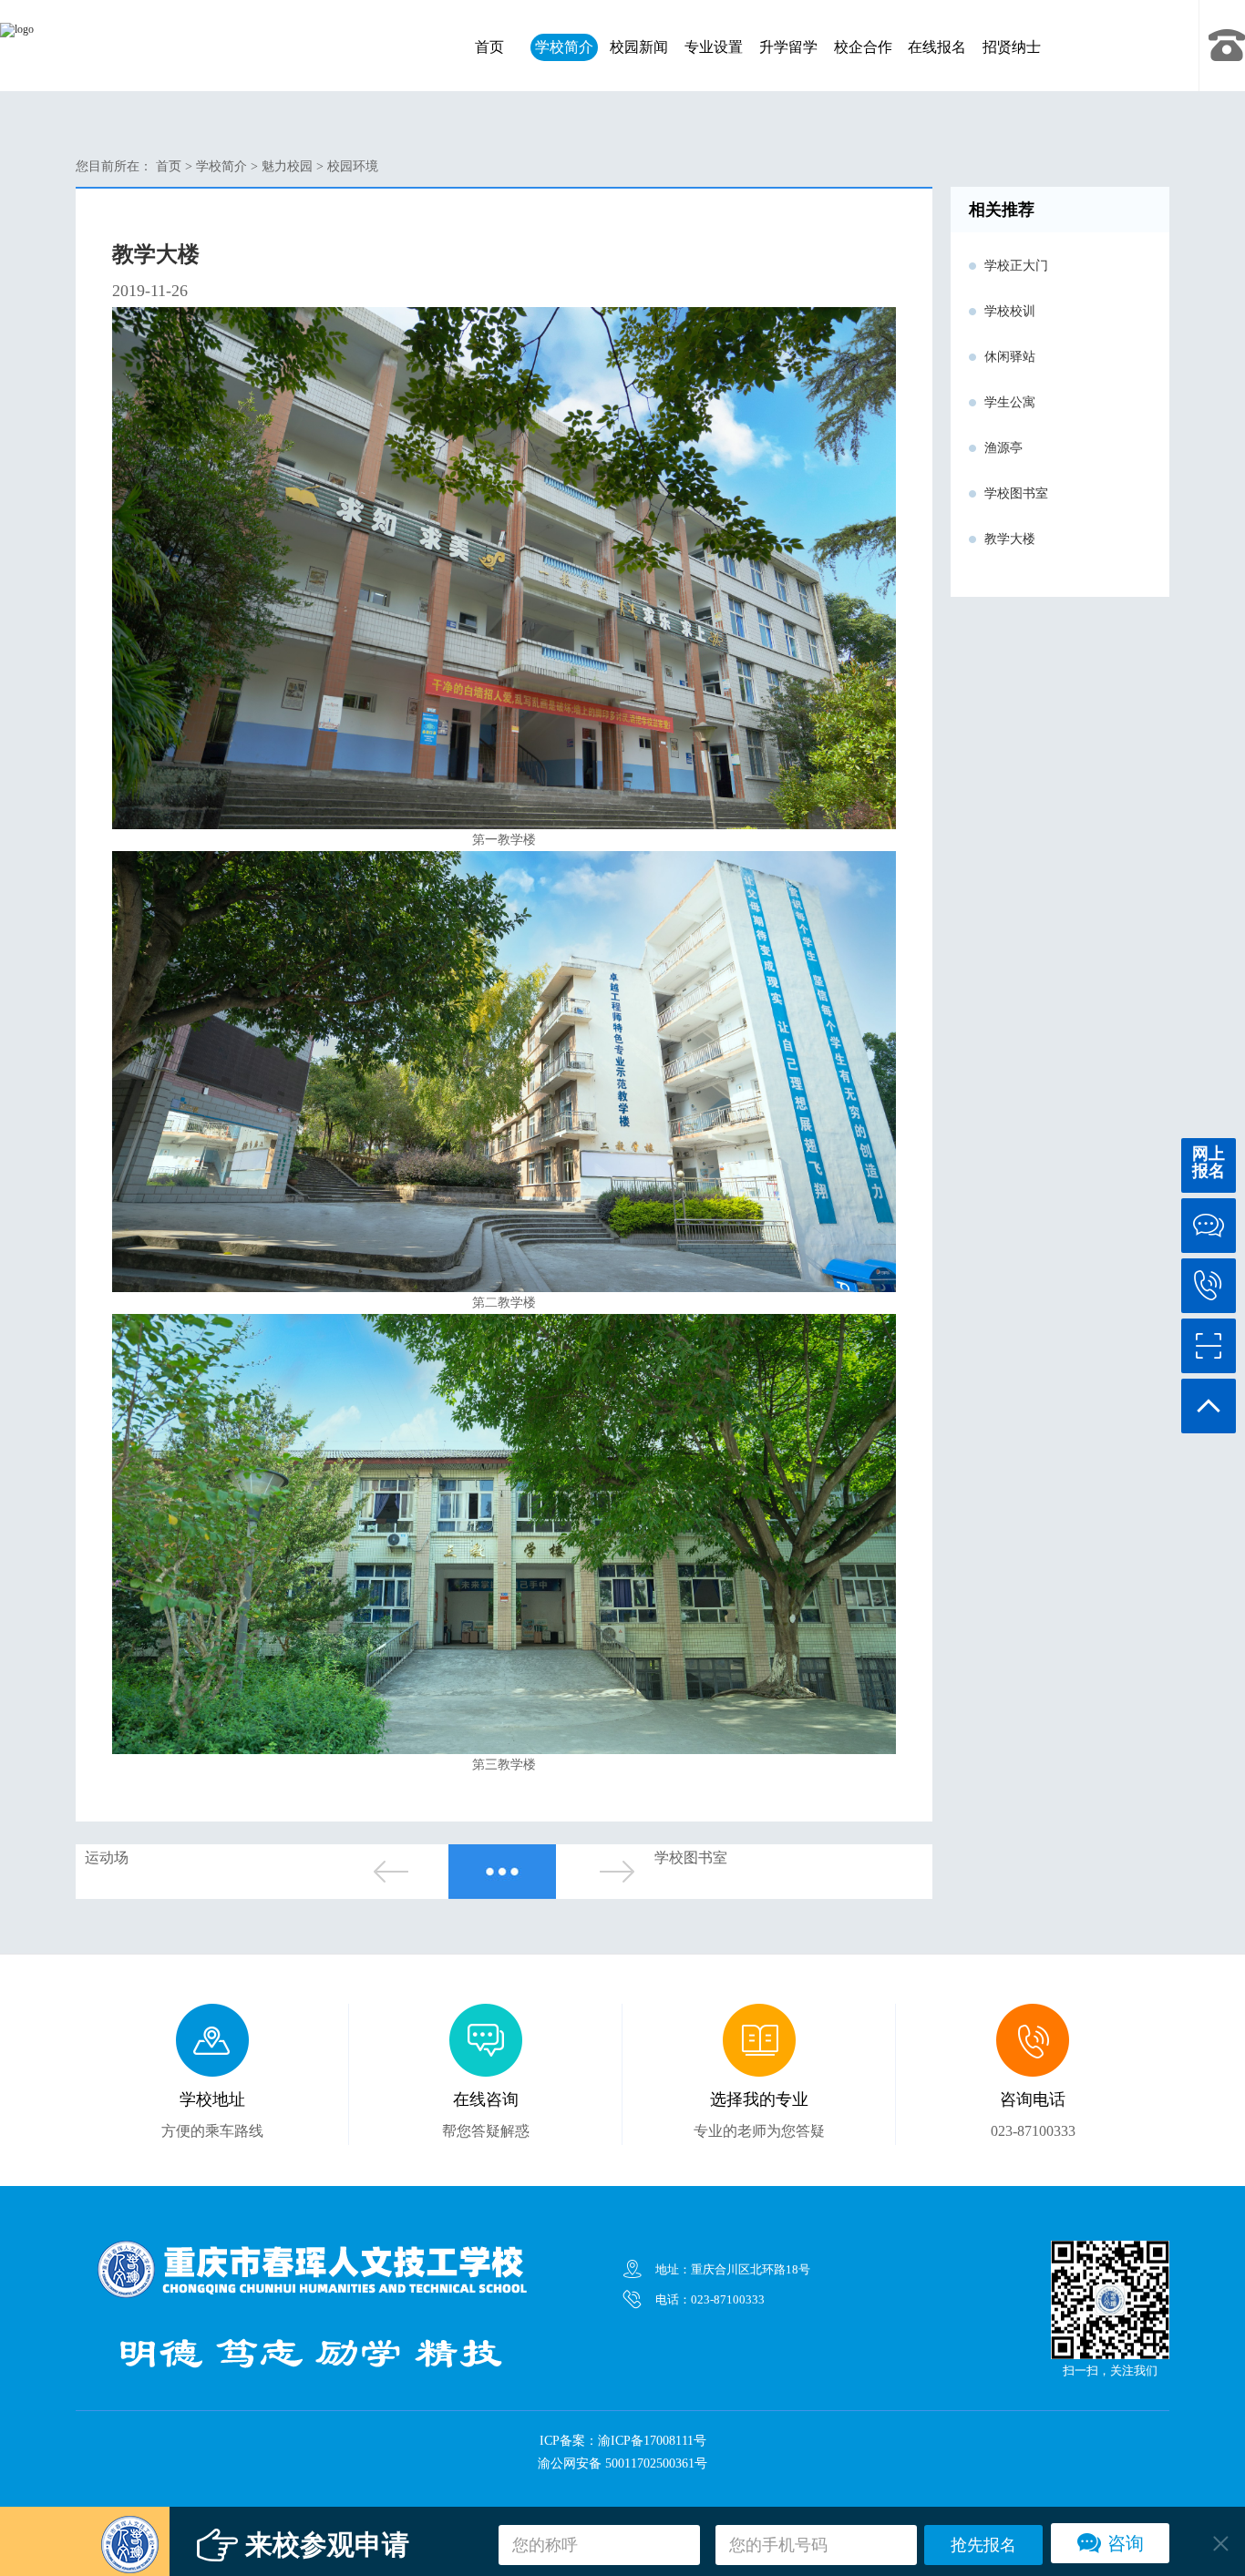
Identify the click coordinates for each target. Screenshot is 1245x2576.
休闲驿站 (1010, 357)
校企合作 (863, 47)
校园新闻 (639, 47)
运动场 (107, 1858)
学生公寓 (1010, 402)
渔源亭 (1003, 448)
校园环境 (353, 166)
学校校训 (1010, 311)
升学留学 (788, 47)
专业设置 (714, 47)
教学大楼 (1010, 539)
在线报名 (937, 47)
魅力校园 (287, 166)
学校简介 (564, 47)
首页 (489, 47)
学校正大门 (1016, 266)
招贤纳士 (1012, 47)
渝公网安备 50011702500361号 (622, 2463)
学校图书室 (691, 1858)
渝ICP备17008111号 (652, 2441)
